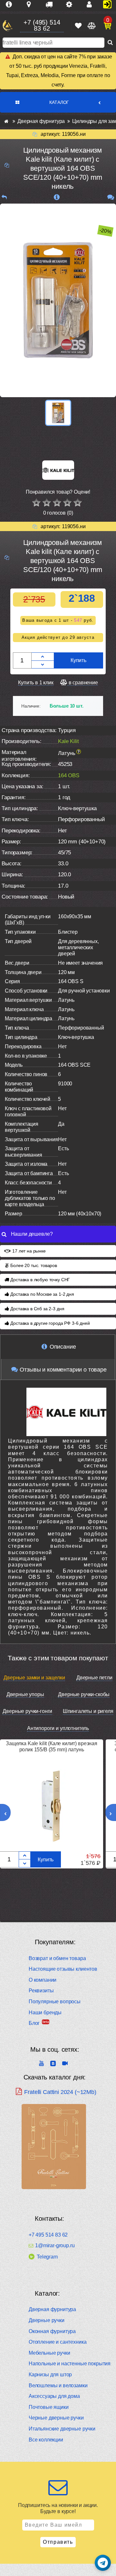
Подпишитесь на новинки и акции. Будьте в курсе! (58, 2508)
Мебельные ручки (49, 2353)
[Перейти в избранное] (78, 26)
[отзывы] (111, 197)
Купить (78, 660)
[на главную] (7, 26)
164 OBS (69, 775)
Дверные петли (94, 1678)
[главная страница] (6, 121)
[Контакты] (92, 5)
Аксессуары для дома (54, 2396)
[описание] (57, 197)
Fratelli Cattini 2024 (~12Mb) (60, 2092)
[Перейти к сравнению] (91, 26)
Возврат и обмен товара (57, 1958)
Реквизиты (41, 1991)
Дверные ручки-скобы (84, 1694)
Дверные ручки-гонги (27, 1711)
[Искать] (110, 43)
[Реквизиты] (72, 5)
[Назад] (4, 197)
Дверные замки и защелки (34, 1678)
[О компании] (11, 5)
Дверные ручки (47, 2320)
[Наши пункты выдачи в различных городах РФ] (31, 5)
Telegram (47, 2257)
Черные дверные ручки (56, 2418)
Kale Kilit (68, 741)
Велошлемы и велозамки (58, 2385)
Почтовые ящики (49, 2407)
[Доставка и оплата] (52, 5)
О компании (43, 1980)
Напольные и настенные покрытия (70, 2364)
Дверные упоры (25, 1694)
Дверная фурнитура (52, 2309)
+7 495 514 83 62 (48, 2235)
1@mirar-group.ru (55, 2246)
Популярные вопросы (55, 2002)
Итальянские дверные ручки (62, 2429)
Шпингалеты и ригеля (88, 1711)
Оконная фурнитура (52, 2331)
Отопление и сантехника (58, 2342)
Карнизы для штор (50, 2375)
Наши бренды (45, 2012)
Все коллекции (46, 2440)
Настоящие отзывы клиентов (63, 1969)
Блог (34, 2023)
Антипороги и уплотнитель (58, 1728)
